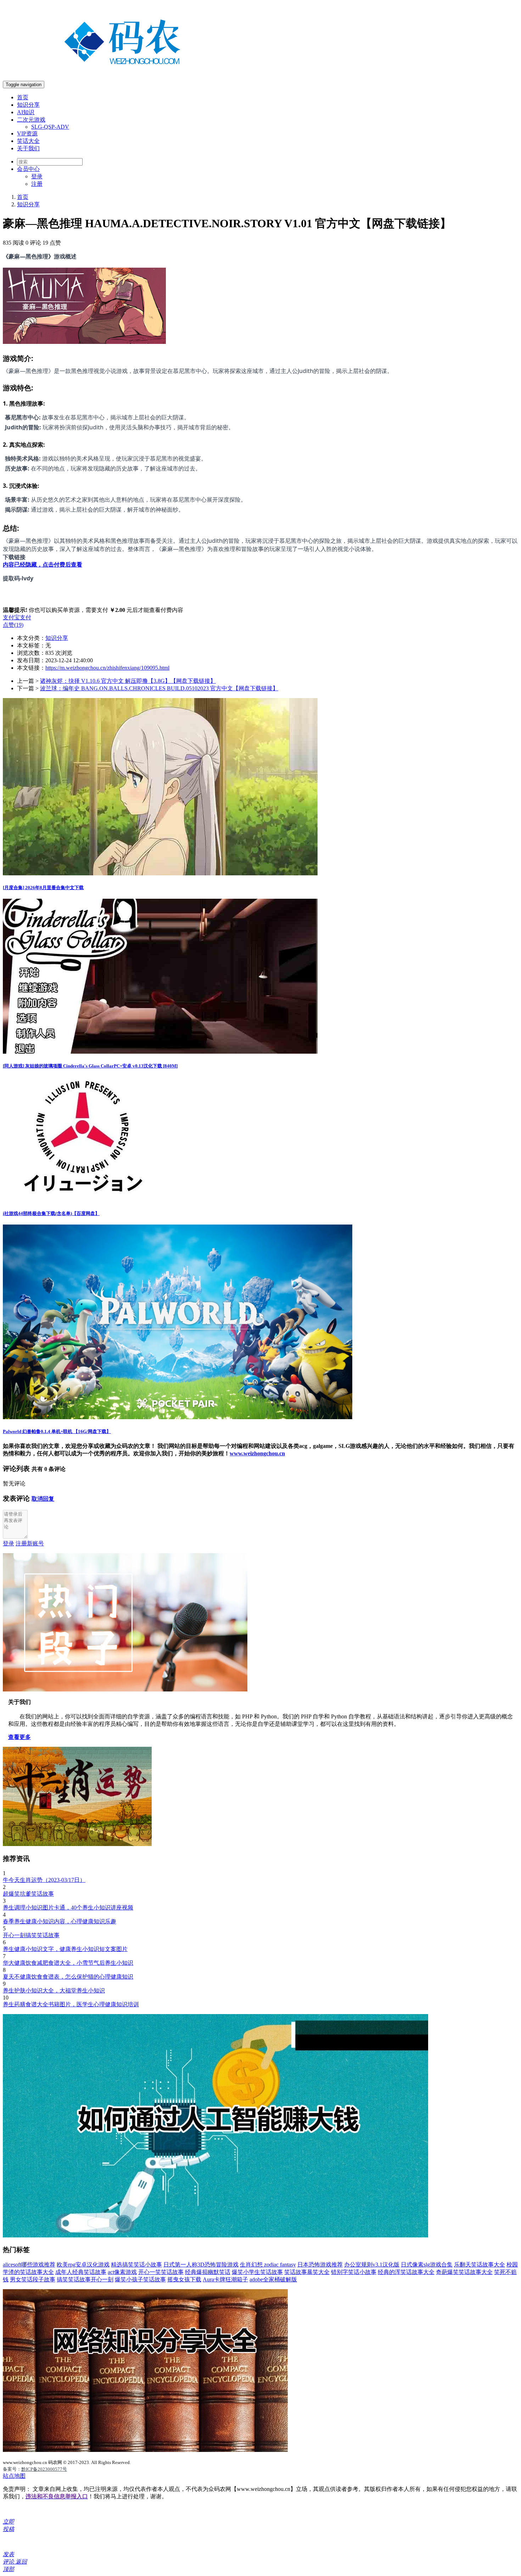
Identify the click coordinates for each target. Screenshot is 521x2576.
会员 (28, 169)
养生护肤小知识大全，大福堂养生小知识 (54, 1990)
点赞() (13, 625)
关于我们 (28, 148)
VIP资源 (27, 133)
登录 (37, 176)
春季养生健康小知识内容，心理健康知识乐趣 (60, 1921)
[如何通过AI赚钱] (215, 2235)
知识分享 (28, 105)
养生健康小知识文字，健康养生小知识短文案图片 (65, 1949)
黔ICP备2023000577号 (44, 2469)
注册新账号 (30, 1543)
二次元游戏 (31, 120)
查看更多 (19, 1737)
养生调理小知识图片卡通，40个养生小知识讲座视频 (68, 1908)
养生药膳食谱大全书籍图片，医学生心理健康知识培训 (71, 2004)
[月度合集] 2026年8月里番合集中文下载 (43, 888)
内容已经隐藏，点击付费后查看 (43, 565)
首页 (23, 97)
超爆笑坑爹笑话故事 (28, 1894)
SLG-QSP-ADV (50, 127)
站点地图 (14, 2476)
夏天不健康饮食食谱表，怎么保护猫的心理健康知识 (68, 1977)
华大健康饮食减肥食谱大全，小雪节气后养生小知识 (68, 1963)
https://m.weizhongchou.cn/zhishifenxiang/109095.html (107, 668)
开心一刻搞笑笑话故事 (31, 1935)
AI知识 (26, 112)
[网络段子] (125, 1690)
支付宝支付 (17, 617)
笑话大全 (28, 141)
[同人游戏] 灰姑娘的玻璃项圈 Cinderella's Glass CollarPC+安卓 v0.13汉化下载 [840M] (90, 1066)
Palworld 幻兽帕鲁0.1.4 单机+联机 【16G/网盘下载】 (57, 1431)
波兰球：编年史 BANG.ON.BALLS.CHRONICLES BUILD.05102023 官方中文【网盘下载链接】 (159, 688)
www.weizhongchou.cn (257, 1453)
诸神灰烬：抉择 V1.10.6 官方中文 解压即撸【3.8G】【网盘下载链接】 (128, 681)
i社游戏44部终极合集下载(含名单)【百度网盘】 (51, 1213)
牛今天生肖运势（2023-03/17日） (44, 1880)
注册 (37, 184)
